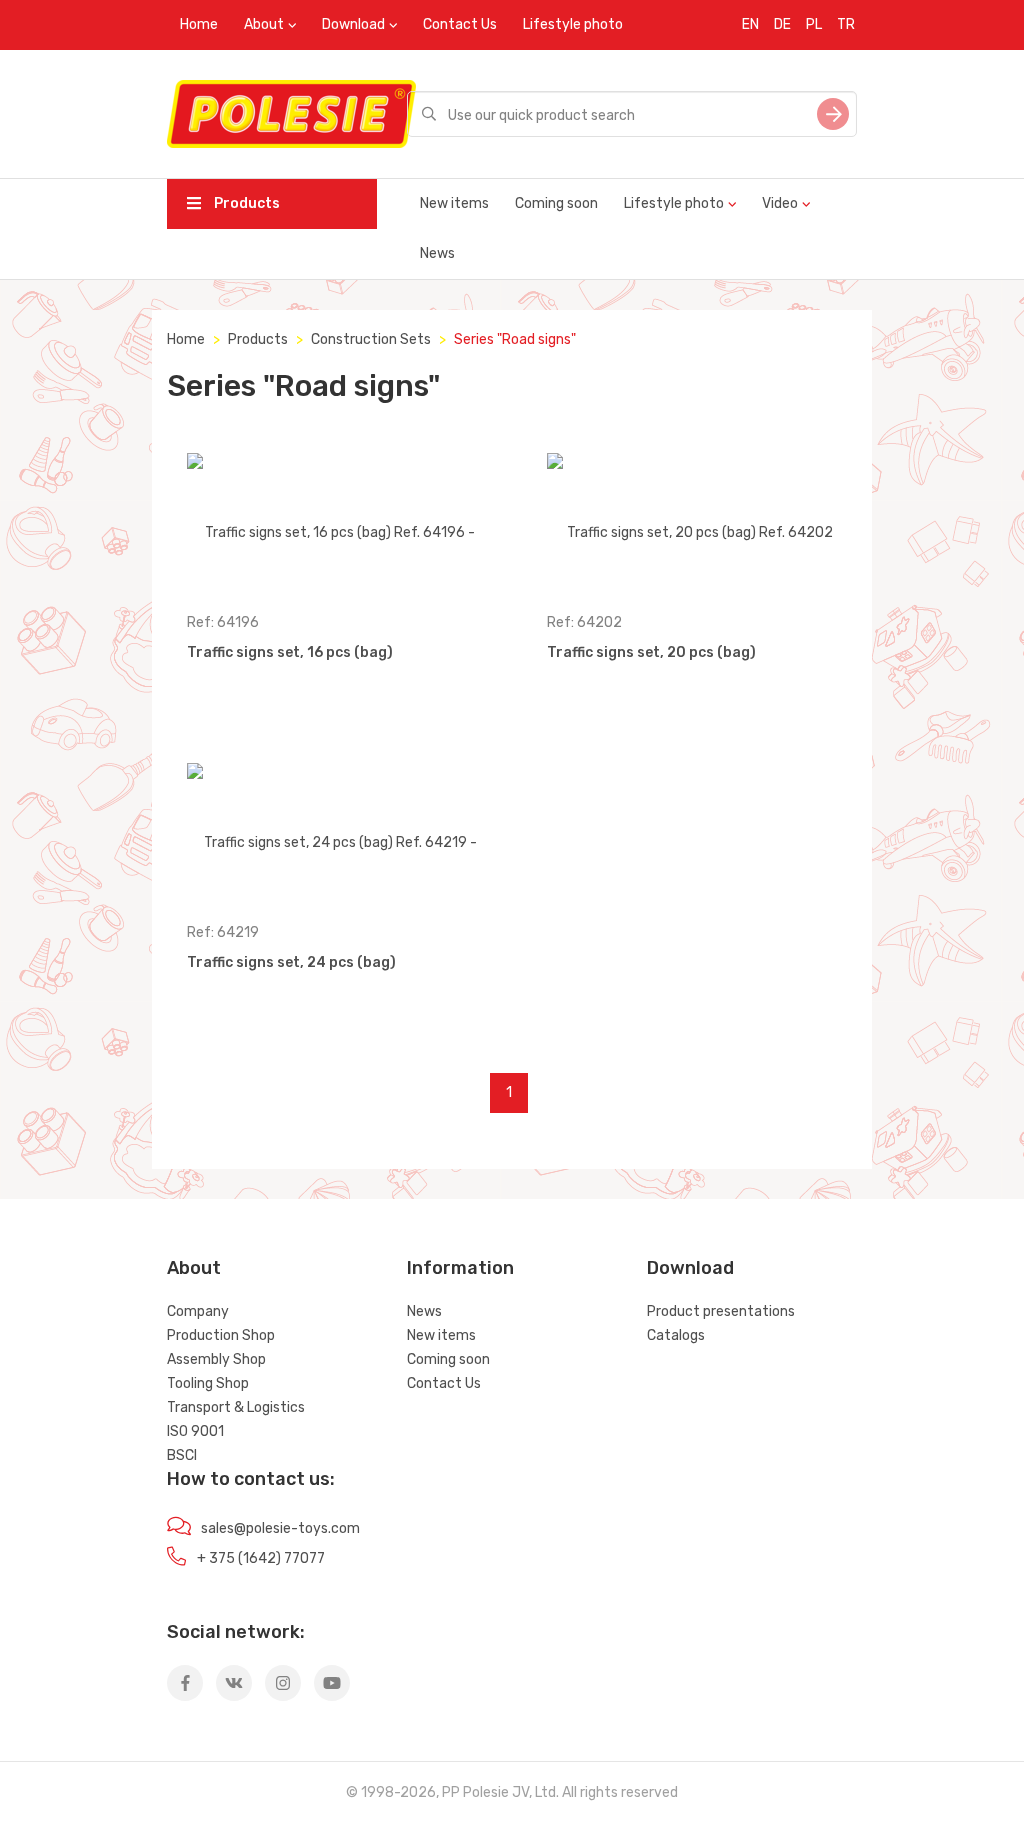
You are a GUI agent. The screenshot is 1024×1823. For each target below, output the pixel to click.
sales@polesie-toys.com (280, 1528)
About (264, 24)
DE (782, 24)
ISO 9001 (195, 1431)
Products (245, 203)
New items (454, 203)
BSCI (182, 1455)
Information (460, 1268)
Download (353, 24)
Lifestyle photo (573, 24)
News (437, 253)
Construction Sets (371, 339)
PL (814, 24)
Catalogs (676, 1335)
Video (780, 203)
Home (199, 24)
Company (198, 1311)
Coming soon (556, 203)
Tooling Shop (208, 1383)
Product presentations (721, 1311)
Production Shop (221, 1335)
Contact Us (460, 24)
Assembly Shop (216, 1359)
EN (750, 24)
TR (846, 24)
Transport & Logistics (236, 1407)
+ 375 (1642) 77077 (261, 1558)
